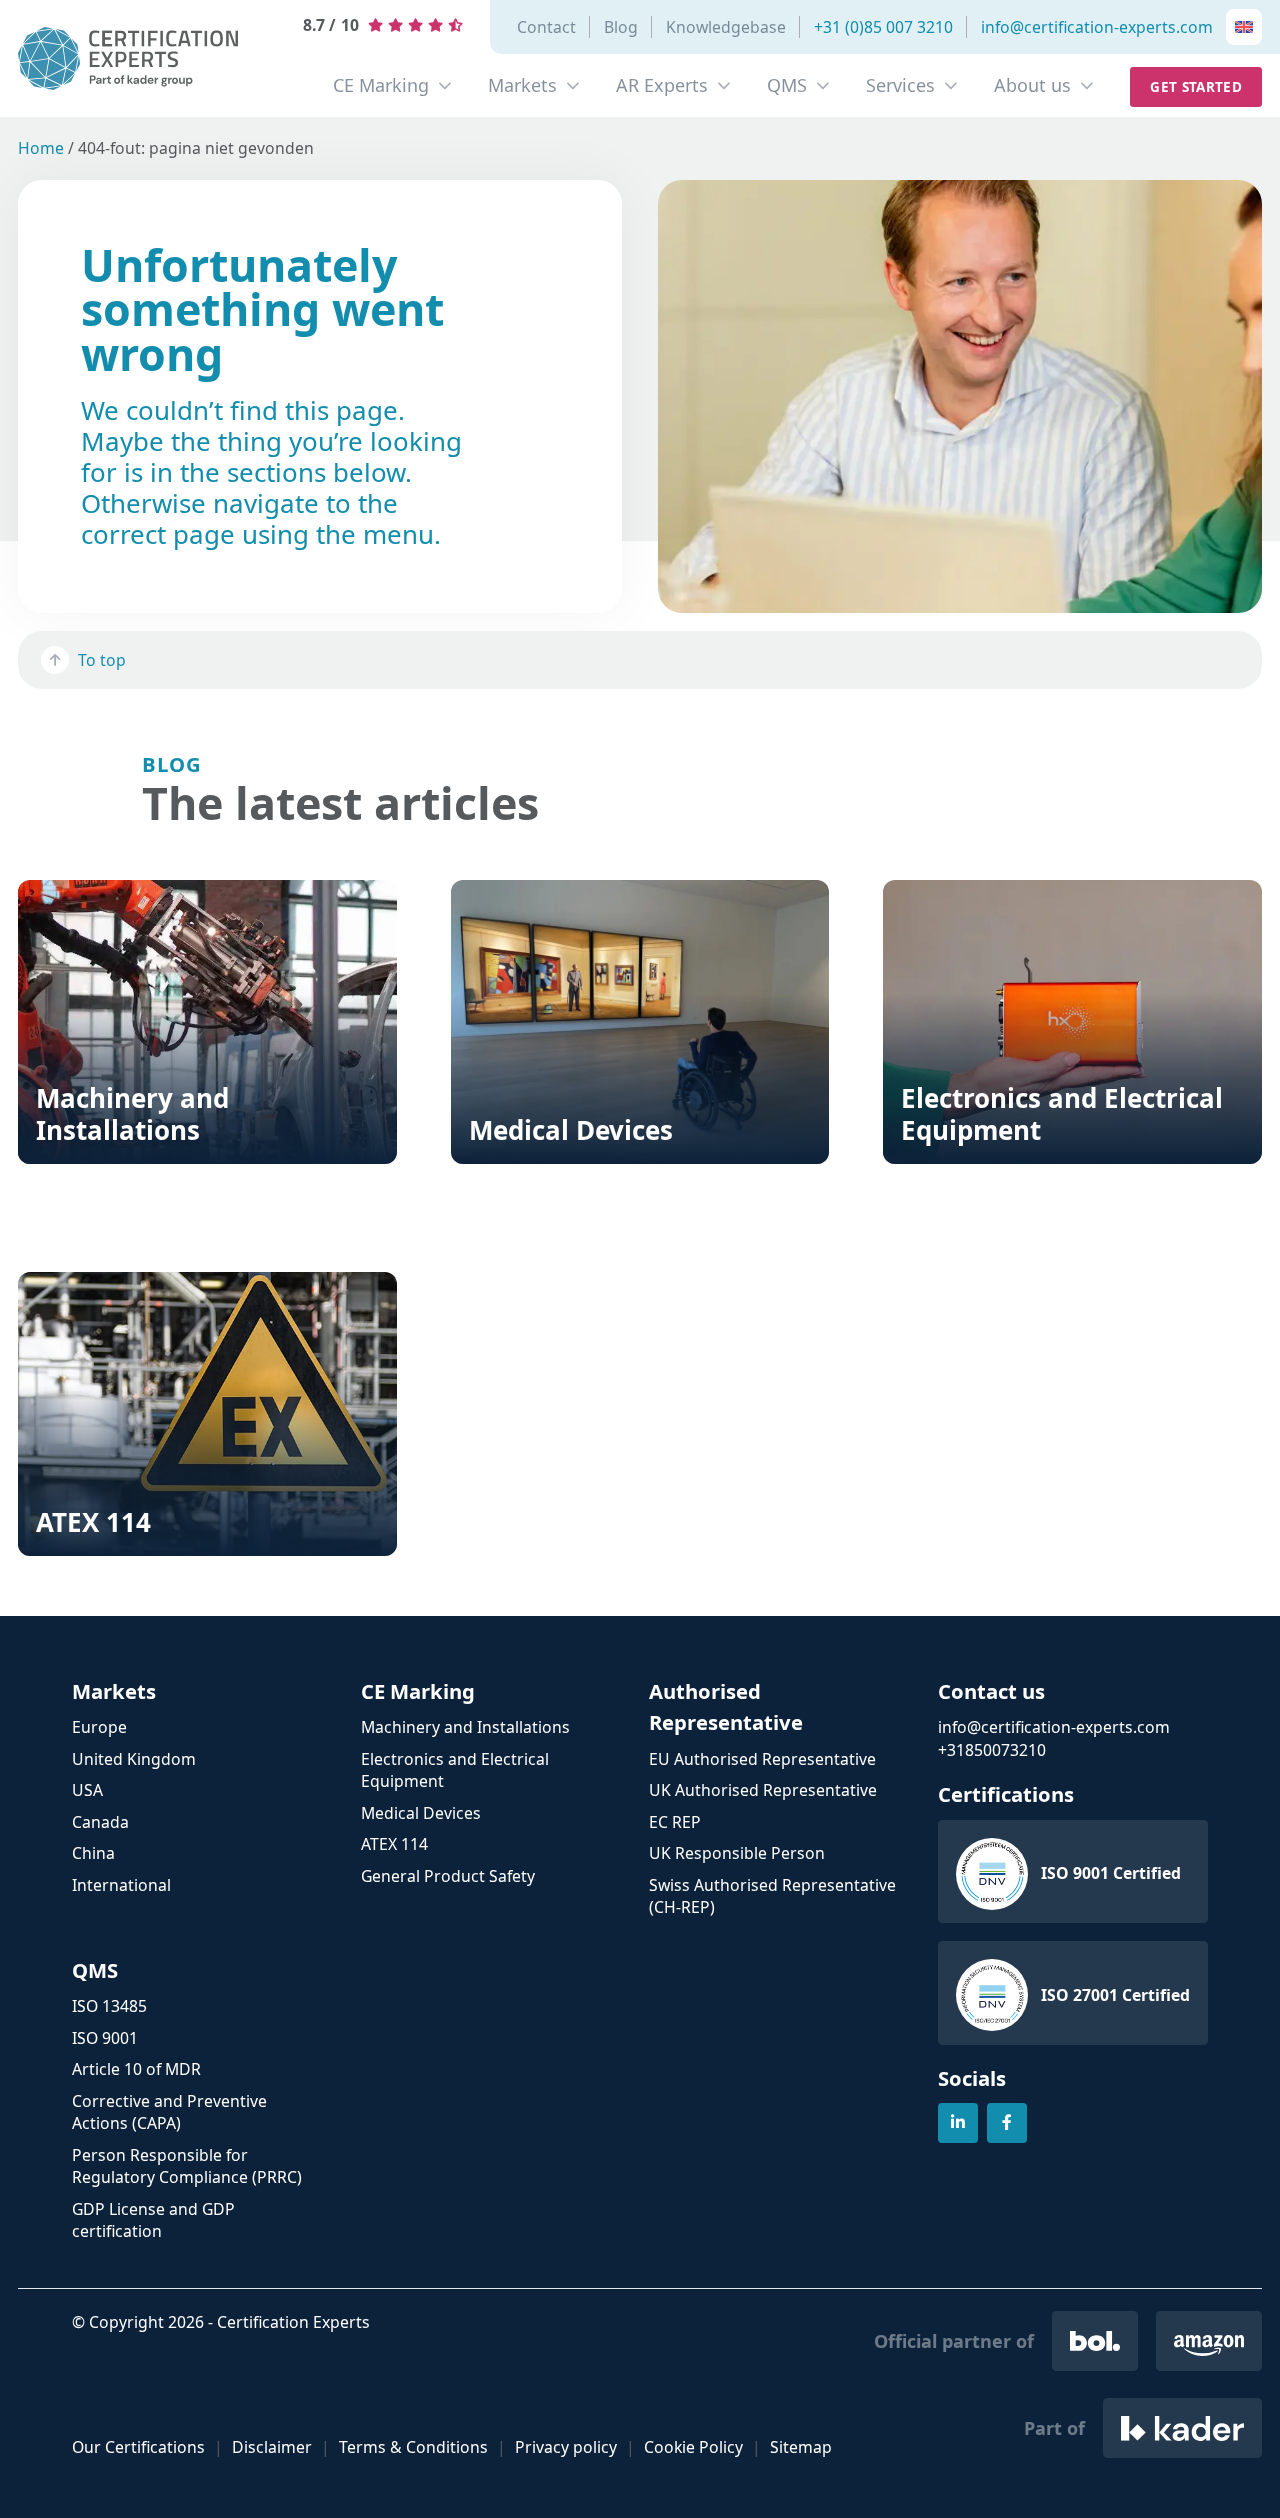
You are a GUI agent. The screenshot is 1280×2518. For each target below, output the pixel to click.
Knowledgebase (726, 27)
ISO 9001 (105, 2038)
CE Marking (381, 85)
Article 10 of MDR (136, 2069)
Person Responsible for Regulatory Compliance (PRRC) (187, 2166)
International (121, 1885)
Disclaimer (272, 2447)
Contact (546, 27)
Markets (522, 85)
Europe (99, 1727)
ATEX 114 (394, 1844)
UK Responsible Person (737, 1853)
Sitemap (801, 2447)
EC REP (675, 1822)
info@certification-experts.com (1097, 27)
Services (900, 85)
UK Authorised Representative (763, 1790)
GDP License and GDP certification (153, 2220)
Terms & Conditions (413, 2447)
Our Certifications (138, 2447)
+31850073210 (992, 1750)
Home (41, 148)
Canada (100, 1822)
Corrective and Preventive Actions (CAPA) (169, 2112)
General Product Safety (448, 1876)
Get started (1196, 87)
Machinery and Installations (465, 1727)
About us (1032, 85)
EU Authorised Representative (762, 1759)
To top (102, 660)
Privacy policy (566, 2447)
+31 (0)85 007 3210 (883, 27)
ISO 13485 (109, 2006)
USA (87, 1790)
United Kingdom (134, 1759)
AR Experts (662, 85)
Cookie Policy (693, 2447)
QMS (787, 85)
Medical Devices (421, 1813)
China (93, 1853)
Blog (621, 27)
